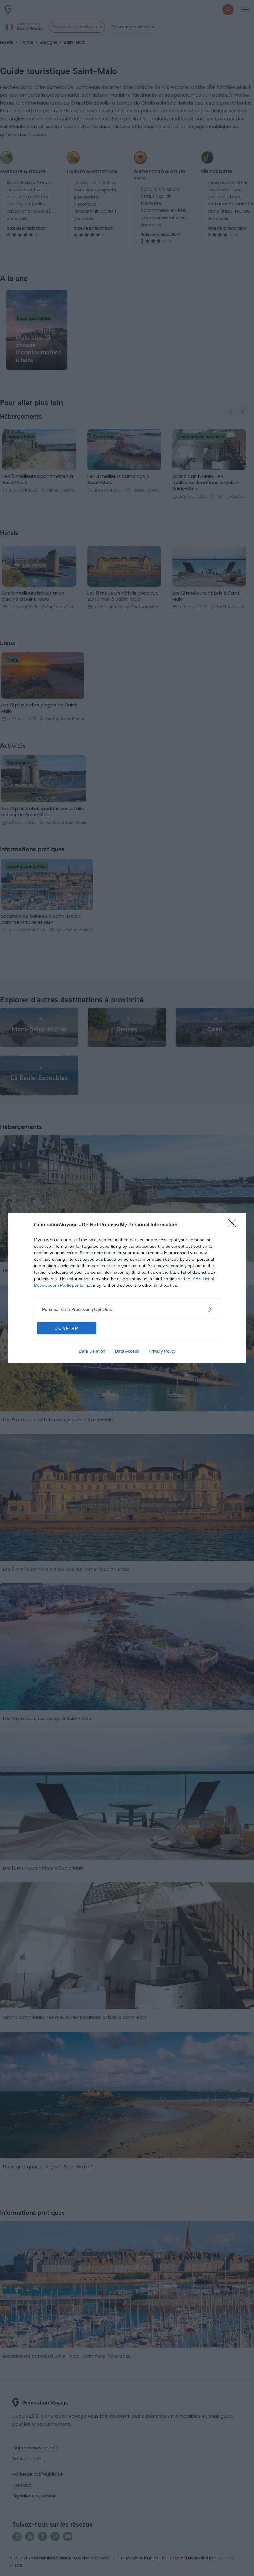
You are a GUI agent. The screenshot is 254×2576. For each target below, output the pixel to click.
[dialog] (127, 1288)
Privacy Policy (162, 1351)
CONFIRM (67, 1328)
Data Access (127, 1351)
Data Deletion (92, 1351)
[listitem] (127, 1309)
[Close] (234, 1225)
